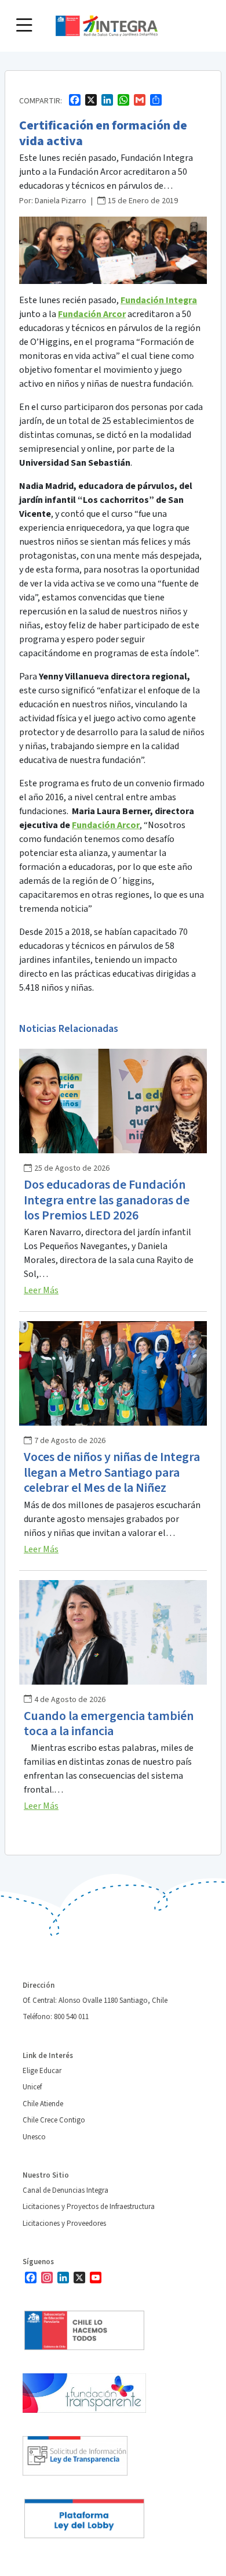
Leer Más (41, 1290)
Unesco (34, 2137)
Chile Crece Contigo (54, 2120)
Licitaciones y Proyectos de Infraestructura (89, 2207)
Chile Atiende (43, 2104)
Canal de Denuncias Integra (65, 2190)
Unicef (32, 2087)
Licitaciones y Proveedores (64, 2224)
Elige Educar (42, 2071)
